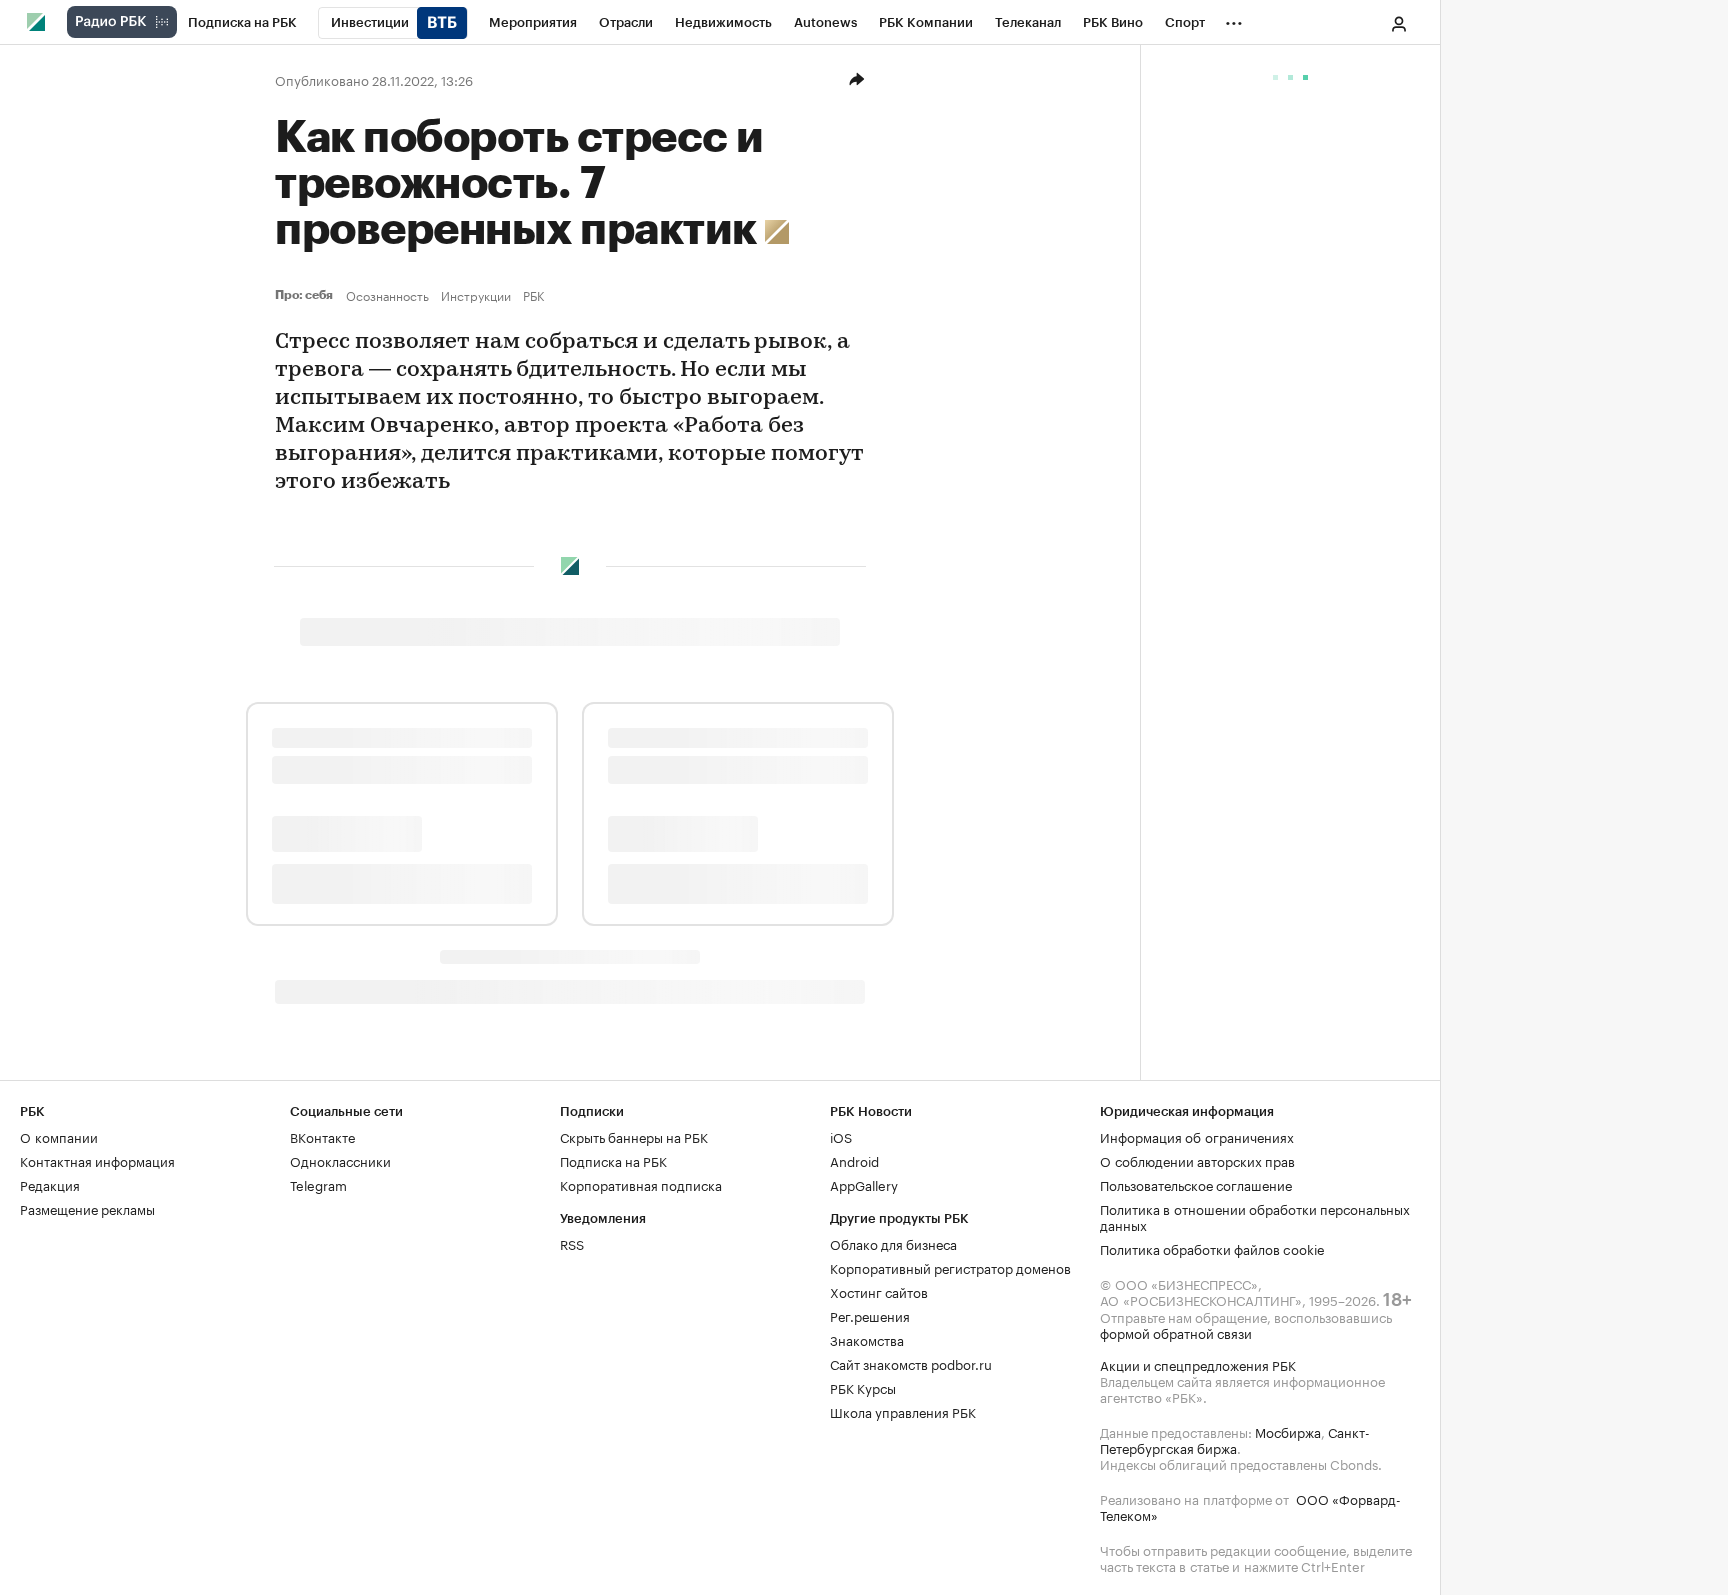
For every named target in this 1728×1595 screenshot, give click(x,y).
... (1234, 19)
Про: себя (306, 295)
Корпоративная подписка (641, 1184)
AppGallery (864, 1184)
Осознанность (387, 295)
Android (854, 1160)
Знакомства (867, 1339)
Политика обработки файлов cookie (1212, 1248)
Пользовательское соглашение (1196, 1184)
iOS (841, 1136)
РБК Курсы (863, 1387)
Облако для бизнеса (893, 1243)
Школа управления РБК (903, 1411)
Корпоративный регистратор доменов (950, 1267)
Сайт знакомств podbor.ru (911, 1363)
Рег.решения (870, 1315)
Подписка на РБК (613, 1160)
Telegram (318, 1184)
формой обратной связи (1176, 1332)
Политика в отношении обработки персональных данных (1255, 1216)
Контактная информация (97, 1160)
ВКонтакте (322, 1136)
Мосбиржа (1288, 1431)
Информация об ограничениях (1197, 1136)
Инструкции (476, 295)
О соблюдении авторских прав (1197, 1160)
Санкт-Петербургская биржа (1235, 1439)
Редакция (50, 1184)
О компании (59, 1136)
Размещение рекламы (87, 1208)
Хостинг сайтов (879, 1291)
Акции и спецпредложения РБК (1198, 1364)
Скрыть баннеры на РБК (634, 1136)
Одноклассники (340, 1160)
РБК (533, 295)
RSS (572, 1243)
